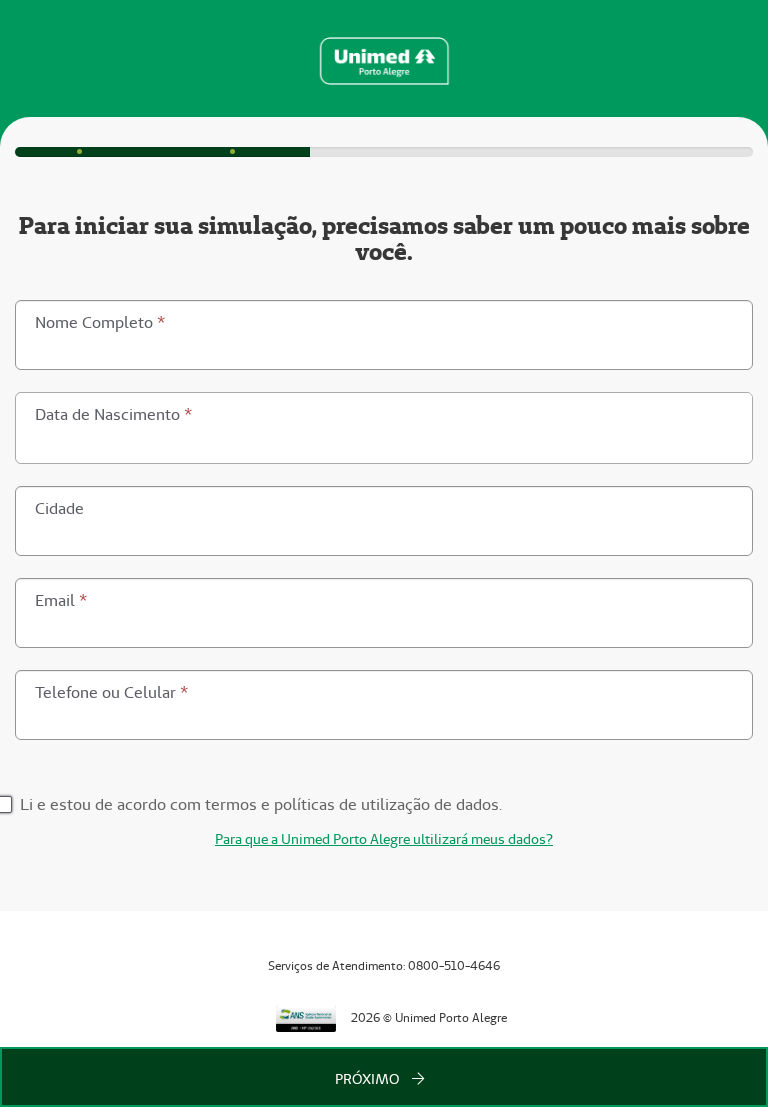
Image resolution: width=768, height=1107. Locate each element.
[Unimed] (383, 58)
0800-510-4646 (454, 965)
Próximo (368, 1079)
